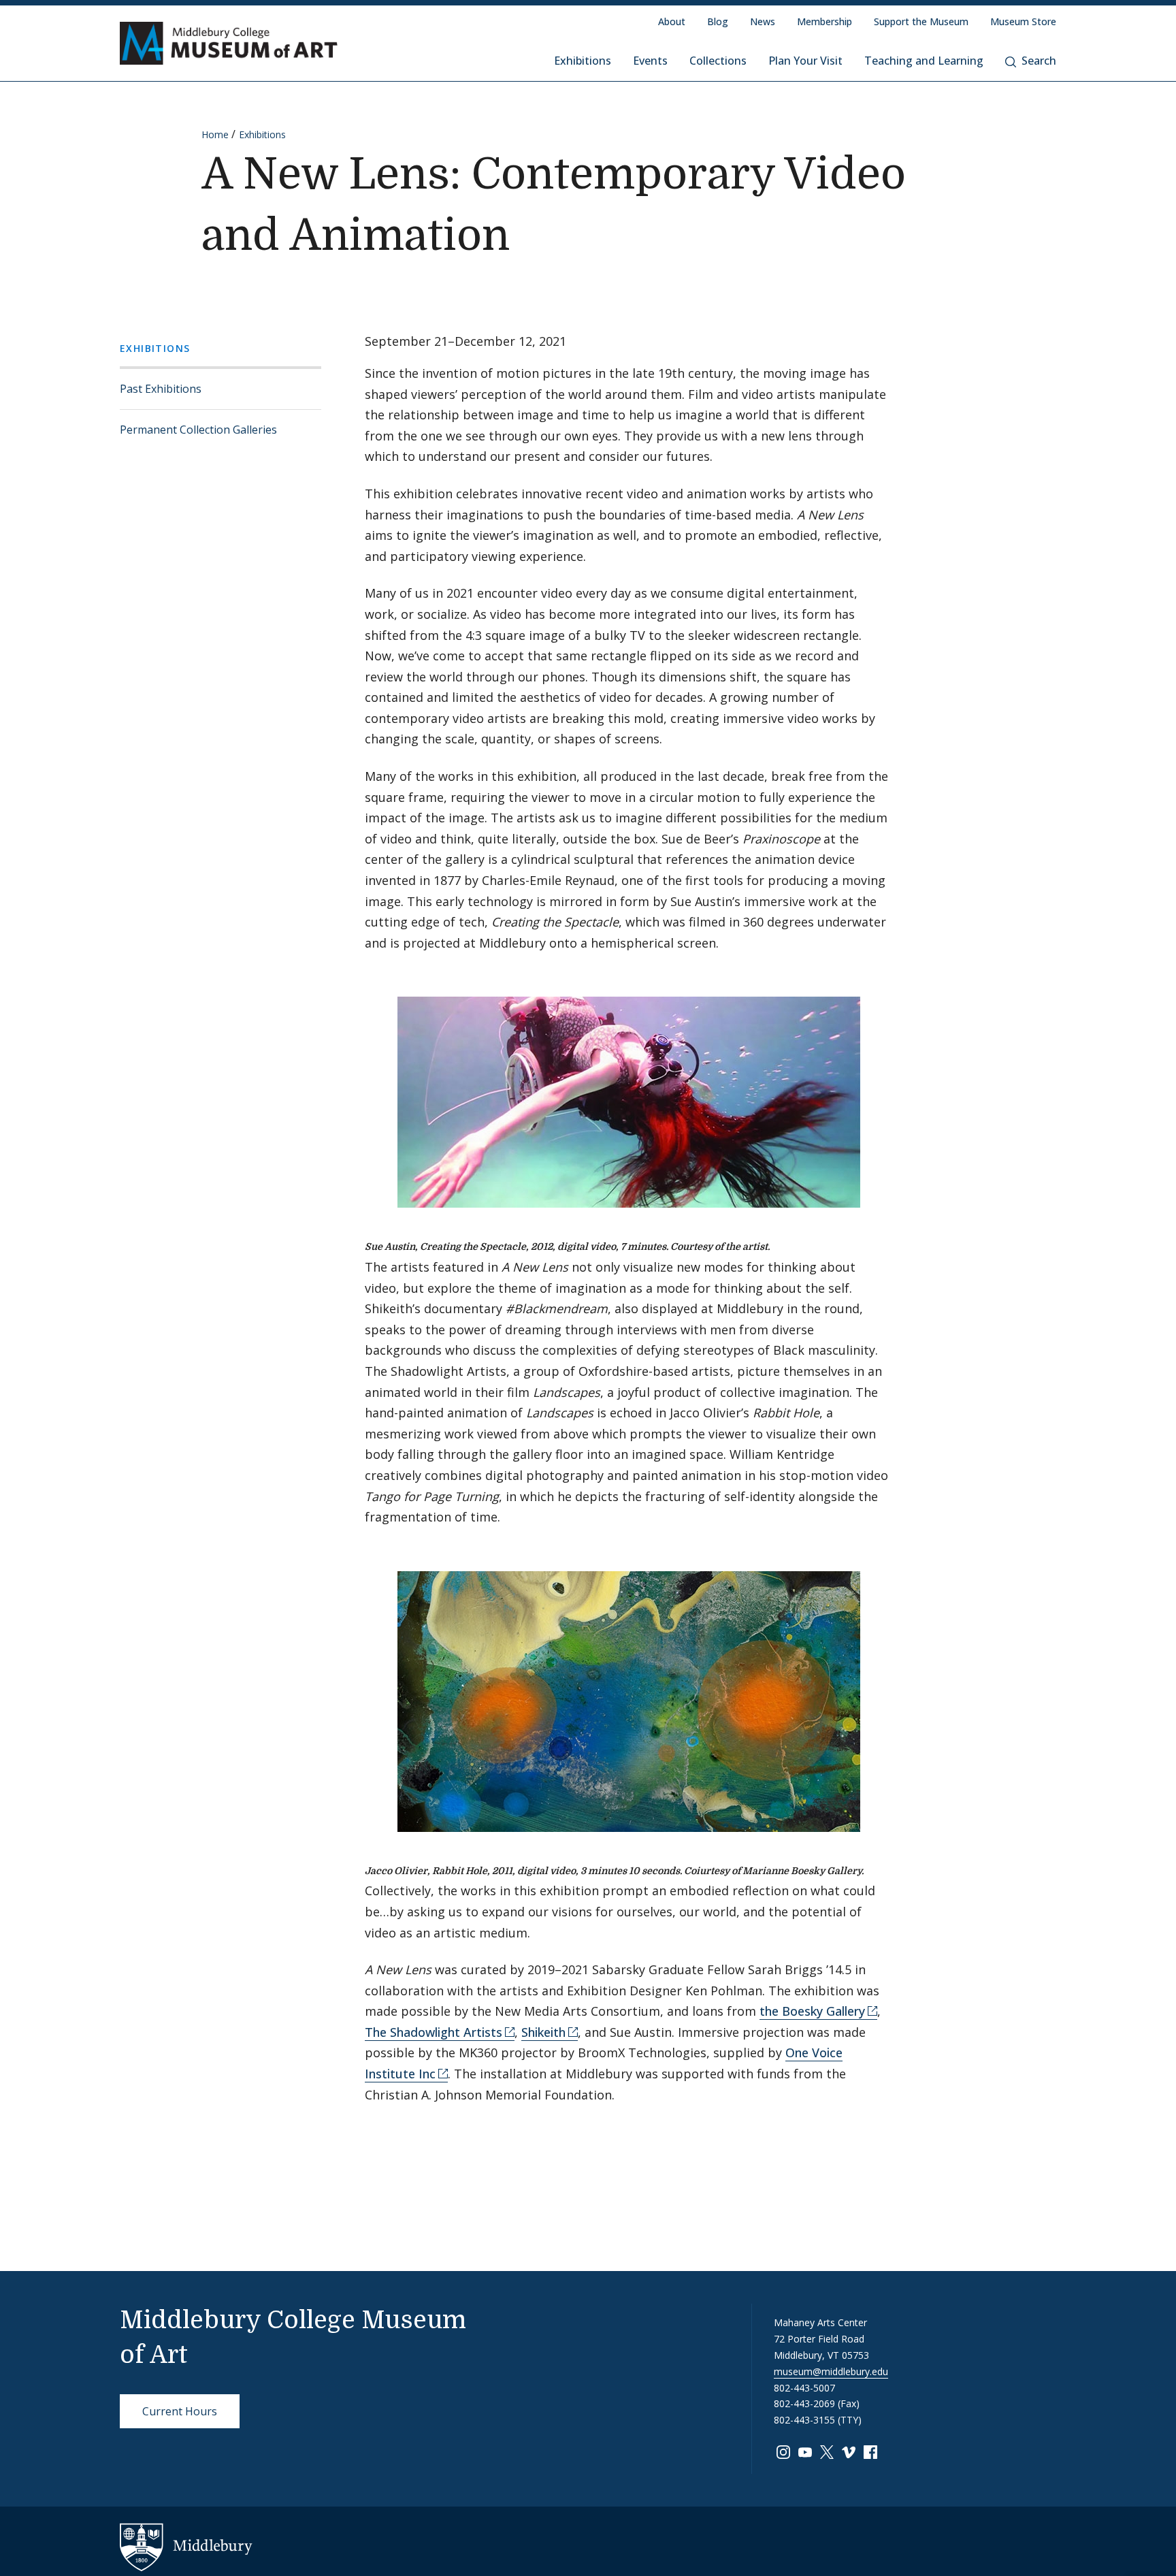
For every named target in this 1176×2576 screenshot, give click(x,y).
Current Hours (180, 2411)
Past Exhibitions (161, 389)
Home (215, 134)
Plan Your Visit (805, 61)
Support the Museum (921, 21)
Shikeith (543, 2032)
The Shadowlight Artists (434, 2032)
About (672, 21)
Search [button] (1039, 61)
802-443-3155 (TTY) (818, 2420)
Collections (718, 61)
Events (650, 61)
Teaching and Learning (924, 61)
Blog (718, 21)
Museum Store (1023, 21)
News (763, 21)
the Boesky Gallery (812, 2011)
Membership (824, 21)
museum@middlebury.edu (831, 2371)
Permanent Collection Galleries (198, 430)
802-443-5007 (804, 2388)
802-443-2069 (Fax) (817, 2403)
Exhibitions (583, 61)
